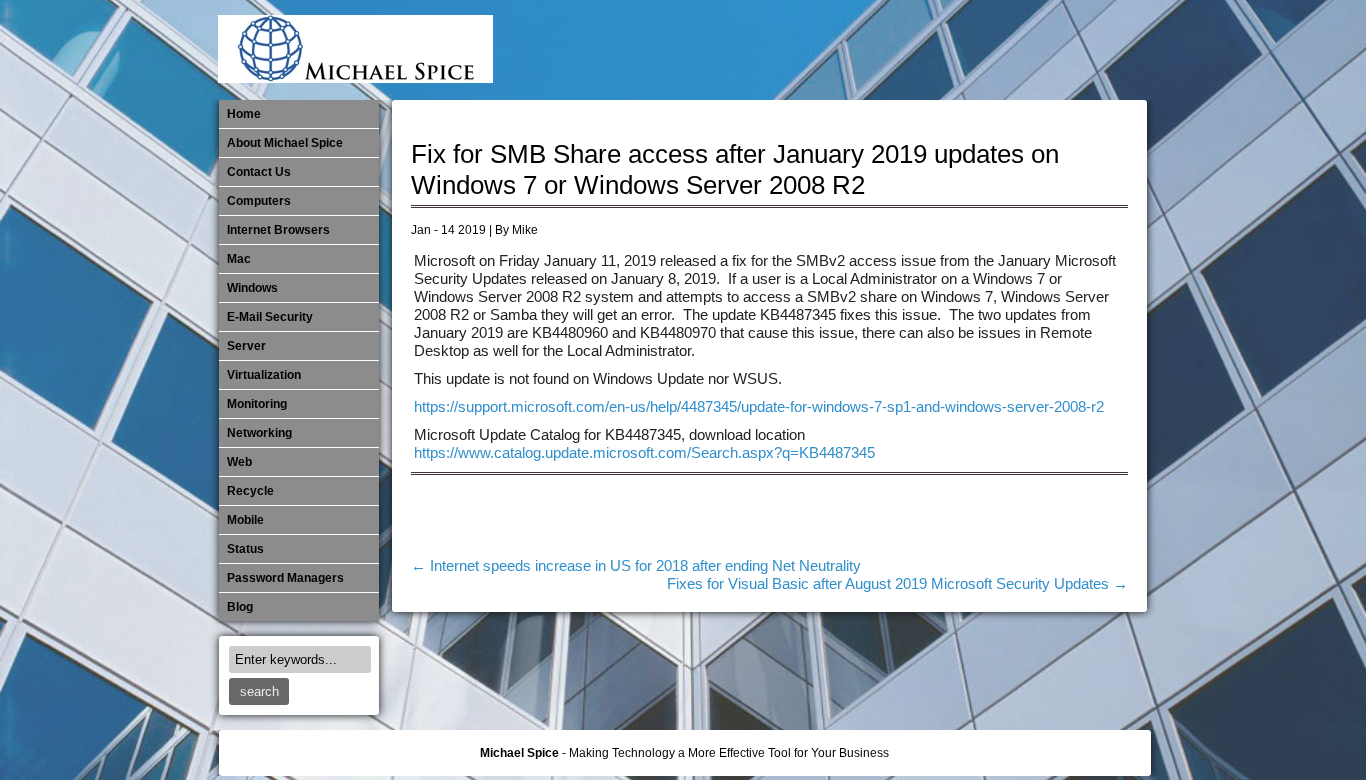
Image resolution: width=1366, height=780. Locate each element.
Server (246, 346)
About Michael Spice (285, 143)
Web (239, 462)
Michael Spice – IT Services (896, 50)
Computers (259, 201)
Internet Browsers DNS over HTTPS (830, 50)
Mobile (929, 50)
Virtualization (264, 375)
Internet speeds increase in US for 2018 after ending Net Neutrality (636, 566)
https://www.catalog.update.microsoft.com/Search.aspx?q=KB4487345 (644, 453)
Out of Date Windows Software (1061, 50)
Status (245, 549)
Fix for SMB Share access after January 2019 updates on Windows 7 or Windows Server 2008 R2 (735, 169)
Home (244, 114)
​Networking (995, 50)
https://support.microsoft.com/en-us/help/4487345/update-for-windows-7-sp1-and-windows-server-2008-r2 (759, 407)
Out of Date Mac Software (1028, 50)
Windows (252, 288)
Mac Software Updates (863, 50)
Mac (239, 259)
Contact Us (259, 172)
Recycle (250, 491)
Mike (525, 230)
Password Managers (1094, 50)
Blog (240, 607)
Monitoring (962, 50)
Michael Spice (519, 753)
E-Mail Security (797, 50)
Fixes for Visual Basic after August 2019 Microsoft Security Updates (897, 584)
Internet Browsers (278, 230)
